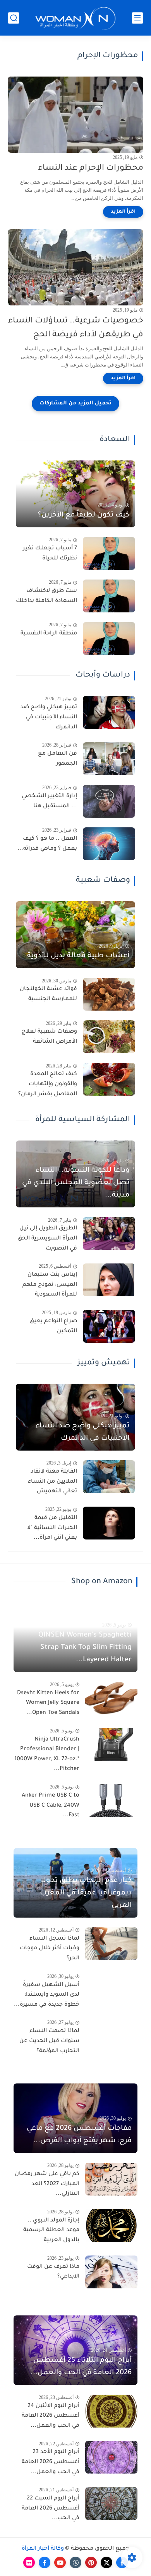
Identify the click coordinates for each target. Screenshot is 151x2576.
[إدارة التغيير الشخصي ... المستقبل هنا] (109, 801)
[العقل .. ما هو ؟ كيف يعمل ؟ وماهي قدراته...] (109, 844)
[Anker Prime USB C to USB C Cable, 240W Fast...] (111, 1801)
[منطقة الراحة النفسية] (109, 638)
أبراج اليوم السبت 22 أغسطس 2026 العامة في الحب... (51, 2509)
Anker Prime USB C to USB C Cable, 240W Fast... (51, 1806)
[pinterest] (91, 2562)
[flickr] (29, 2562)
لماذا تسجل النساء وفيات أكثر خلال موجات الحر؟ (50, 1949)
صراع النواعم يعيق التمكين (53, 1326)
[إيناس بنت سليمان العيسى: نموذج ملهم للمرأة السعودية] (109, 1280)
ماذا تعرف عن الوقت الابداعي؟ (53, 2272)
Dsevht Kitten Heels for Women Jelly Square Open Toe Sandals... (48, 1703)
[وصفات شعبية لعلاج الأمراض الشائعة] (109, 1037)
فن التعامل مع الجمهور (57, 759)
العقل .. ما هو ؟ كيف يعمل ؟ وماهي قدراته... (47, 844)
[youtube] (60, 2562)
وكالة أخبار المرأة (43, 2549)
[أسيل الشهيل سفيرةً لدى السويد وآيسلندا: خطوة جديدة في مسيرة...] (111, 1990)
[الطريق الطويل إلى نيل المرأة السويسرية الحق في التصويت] (109, 1233)
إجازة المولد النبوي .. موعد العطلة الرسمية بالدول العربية (51, 2231)
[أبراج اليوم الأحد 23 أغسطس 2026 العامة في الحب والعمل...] (111, 2457)
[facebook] (122, 2562)
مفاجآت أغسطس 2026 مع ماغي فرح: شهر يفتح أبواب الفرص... (79, 2135)
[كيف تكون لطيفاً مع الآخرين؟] (75, 494)
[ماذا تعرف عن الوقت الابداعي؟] (111, 2272)
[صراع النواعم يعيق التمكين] (109, 1326)
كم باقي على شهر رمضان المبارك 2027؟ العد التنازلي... (47, 2184)
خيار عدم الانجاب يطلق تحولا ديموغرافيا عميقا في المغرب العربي (86, 1893)
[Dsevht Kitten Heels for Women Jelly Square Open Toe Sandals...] (111, 1698)
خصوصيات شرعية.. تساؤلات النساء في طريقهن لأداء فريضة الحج (76, 328)
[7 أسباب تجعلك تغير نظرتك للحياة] (109, 553)
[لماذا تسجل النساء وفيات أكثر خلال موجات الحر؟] (111, 1944)
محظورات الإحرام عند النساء (91, 168)
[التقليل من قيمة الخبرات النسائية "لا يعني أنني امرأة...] (109, 1523)
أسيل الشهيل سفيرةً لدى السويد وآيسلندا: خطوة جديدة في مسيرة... (47, 1995)
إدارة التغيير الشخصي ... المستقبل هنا (49, 801)
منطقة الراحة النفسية (49, 634)
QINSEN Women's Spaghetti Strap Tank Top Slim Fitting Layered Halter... (85, 1648)
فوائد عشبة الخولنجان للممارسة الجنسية (48, 994)
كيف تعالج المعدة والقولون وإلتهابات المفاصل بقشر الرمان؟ (48, 1084)
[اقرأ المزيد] (123, 212)
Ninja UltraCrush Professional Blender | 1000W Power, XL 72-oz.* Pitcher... (47, 1755)
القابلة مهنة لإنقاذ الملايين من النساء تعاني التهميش (52, 1482)
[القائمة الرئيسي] (137, 18)
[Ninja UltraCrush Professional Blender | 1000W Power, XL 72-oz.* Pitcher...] (111, 1745)
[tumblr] (75, 2562)
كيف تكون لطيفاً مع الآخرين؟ (84, 515)
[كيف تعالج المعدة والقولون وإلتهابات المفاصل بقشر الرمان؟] (109, 1079)
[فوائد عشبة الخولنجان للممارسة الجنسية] (109, 994)
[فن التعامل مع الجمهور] (109, 759)
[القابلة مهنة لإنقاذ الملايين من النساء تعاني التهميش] (109, 1477)
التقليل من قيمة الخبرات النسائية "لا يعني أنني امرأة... (52, 1528)
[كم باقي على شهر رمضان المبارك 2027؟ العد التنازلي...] (111, 2179)
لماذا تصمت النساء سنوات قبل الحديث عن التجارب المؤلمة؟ (49, 2041)
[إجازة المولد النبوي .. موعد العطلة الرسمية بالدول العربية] (111, 2226)
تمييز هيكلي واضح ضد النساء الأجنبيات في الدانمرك (49, 717)
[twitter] (106, 2562)
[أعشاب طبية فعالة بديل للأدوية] (75, 935)
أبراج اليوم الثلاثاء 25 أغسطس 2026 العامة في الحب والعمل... (81, 2367)
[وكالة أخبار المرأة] (75, 18)
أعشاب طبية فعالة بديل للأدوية (78, 956)
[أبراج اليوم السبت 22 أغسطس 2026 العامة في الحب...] (111, 2504)
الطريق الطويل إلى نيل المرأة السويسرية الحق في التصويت (47, 1239)
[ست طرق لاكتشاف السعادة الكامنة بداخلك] (109, 596)
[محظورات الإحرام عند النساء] (75, 115)
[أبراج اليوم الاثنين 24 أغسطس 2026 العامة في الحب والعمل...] (111, 2411)
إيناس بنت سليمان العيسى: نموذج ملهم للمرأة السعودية (50, 1285)
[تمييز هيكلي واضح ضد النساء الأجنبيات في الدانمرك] (109, 712)
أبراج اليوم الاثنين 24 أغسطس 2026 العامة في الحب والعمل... (51, 2416)
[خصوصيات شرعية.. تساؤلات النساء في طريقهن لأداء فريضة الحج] (75, 267)
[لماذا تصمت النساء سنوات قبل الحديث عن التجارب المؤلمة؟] (111, 2036)
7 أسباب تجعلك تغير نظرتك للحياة (50, 554)
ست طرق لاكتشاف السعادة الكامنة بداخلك (46, 596)
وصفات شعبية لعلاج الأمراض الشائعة (49, 1037)
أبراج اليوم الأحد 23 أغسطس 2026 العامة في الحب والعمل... (51, 2462)
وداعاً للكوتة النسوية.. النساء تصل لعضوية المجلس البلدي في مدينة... (76, 1183)
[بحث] (14, 18)
